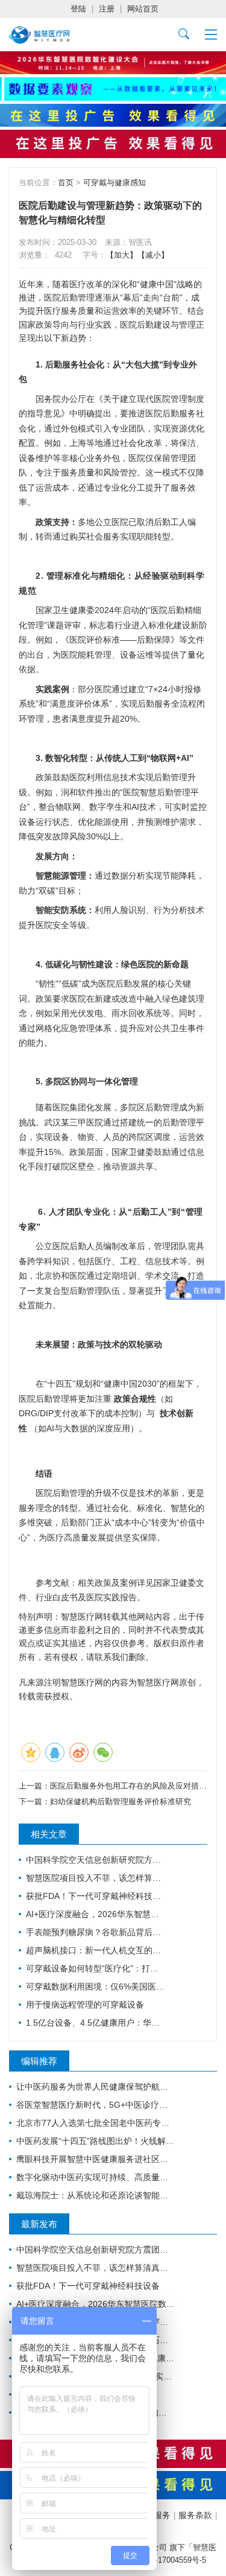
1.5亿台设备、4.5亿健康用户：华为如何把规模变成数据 (96, 2023)
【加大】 (122, 255)
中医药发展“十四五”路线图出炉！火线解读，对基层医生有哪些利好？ (96, 2141)
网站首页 (143, 9)
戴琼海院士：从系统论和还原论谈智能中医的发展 (96, 2195)
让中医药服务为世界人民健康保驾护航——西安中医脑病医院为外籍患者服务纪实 (96, 2087)
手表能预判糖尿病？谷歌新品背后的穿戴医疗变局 (96, 1932)
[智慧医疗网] (39, 35)
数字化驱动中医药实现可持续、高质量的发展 (96, 2177)
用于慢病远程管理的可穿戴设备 (85, 2005)
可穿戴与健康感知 (115, 183)
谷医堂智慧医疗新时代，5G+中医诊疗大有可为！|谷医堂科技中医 (96, 2105)
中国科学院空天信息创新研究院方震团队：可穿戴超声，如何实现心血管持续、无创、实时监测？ (96, 1860)
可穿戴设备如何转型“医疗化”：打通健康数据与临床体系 (96, 1968)
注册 (107, 9)
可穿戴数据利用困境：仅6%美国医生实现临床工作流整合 (96, 1986)
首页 (66, 183)
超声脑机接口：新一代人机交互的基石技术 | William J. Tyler (96, 1950)
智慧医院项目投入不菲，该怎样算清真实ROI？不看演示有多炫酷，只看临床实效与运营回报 (96, 1878)
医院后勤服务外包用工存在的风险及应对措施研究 (136, 1786)
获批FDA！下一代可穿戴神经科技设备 (96, 1896)
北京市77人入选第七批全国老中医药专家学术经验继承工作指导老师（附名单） (96, 2123)
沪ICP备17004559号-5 (168, 2560)
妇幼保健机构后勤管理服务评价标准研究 (121, 1802)
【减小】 (153, 255)
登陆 (78, 9)
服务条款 (195, 2515)
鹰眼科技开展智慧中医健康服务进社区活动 (96, 2159)
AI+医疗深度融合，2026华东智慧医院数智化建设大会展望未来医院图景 (96, 1914)
